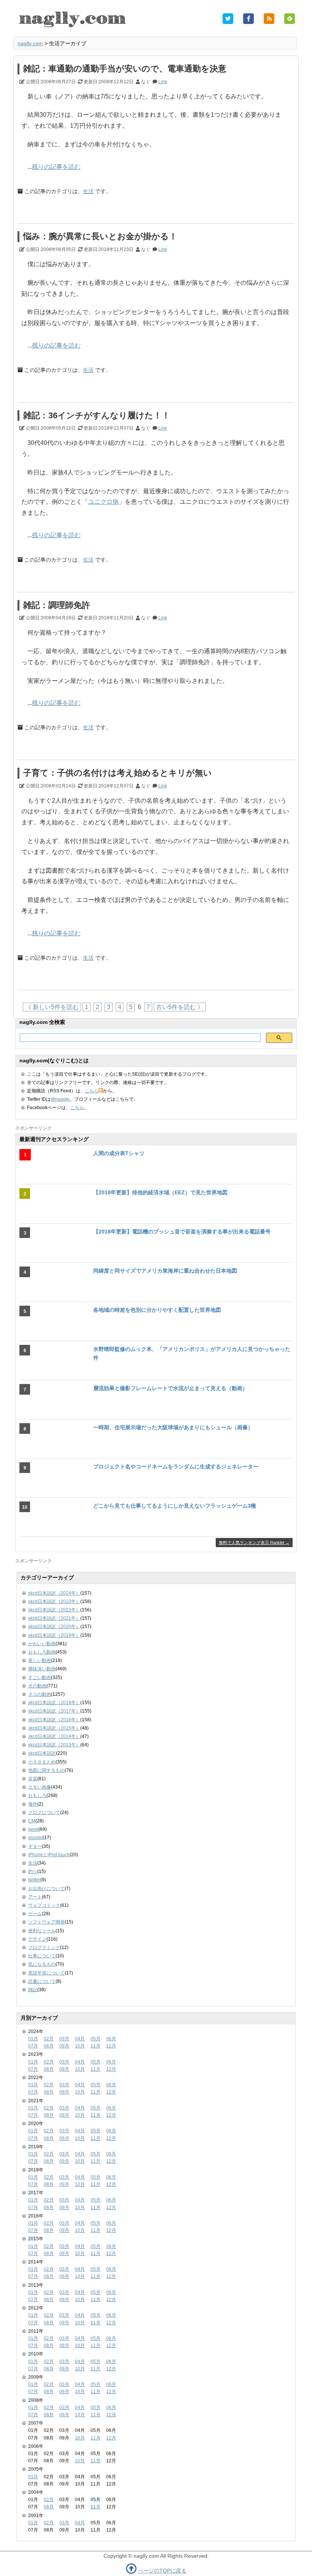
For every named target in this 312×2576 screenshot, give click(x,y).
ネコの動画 (40, 1694)
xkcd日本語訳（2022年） (54, 1610)
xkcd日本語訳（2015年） (54, 1728)
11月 (96, 2046)
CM (32, 1821)
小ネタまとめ (42, 1762)
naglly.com (30, 43)
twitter (34, 1880)
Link (163, 82)
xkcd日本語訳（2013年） (54, 1745)
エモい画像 (40, 1787)
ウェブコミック (44, 1905)
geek (33, 1829)
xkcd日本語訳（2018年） (54, 1703)
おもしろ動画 (42, 1652)
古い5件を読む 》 (180, 1007)
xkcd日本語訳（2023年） (54, 1601)
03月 (64, 2039)
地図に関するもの (46, 1770)
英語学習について (46, 1973)
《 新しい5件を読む (52, 1007)
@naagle (60, 1099)
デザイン (37, 1939)
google (35, 1838)
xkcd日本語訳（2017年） (54, 1711)
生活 (88, 191)
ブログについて (44, 1813)
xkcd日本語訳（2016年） (54, 1720)
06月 (111, 2039)
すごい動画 (40, 1678)
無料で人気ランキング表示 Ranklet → (254, 1543)
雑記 (33, 1990)
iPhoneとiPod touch (49, 1855)
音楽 (33, 1779)
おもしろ (37, 1795)
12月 (111, 2046)
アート (35, 1897)
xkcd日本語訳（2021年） (54, 1618)
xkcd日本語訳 (42, 1753)
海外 (33, 1804)
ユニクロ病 (103, 502)
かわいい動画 (42, 1644)
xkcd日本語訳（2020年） (54, 1627)
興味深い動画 (42, 1669)
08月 (49, 2046)
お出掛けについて (46, 1889)
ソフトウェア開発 (46, 1922)
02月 (49, 2039)
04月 (80, 2039)
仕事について (42, 1956)
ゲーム (35, 1914)
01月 (33, 2039)
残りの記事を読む (56, 167)
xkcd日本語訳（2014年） (54, 1736)
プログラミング (44, 1947)
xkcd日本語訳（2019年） (54, 1635)
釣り (33, 1871)
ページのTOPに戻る (162, 2571)
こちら (92, 1091)
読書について (42, 1981)
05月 (96, 2039)
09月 (64, 2046)
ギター (35, 1846)
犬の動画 (37, 1686)
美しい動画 (40, 1660)
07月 (33, 2046)
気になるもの (42, 1964)
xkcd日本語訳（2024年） (54, 1593)
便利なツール (42, 1931)
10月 (80, 2046)
